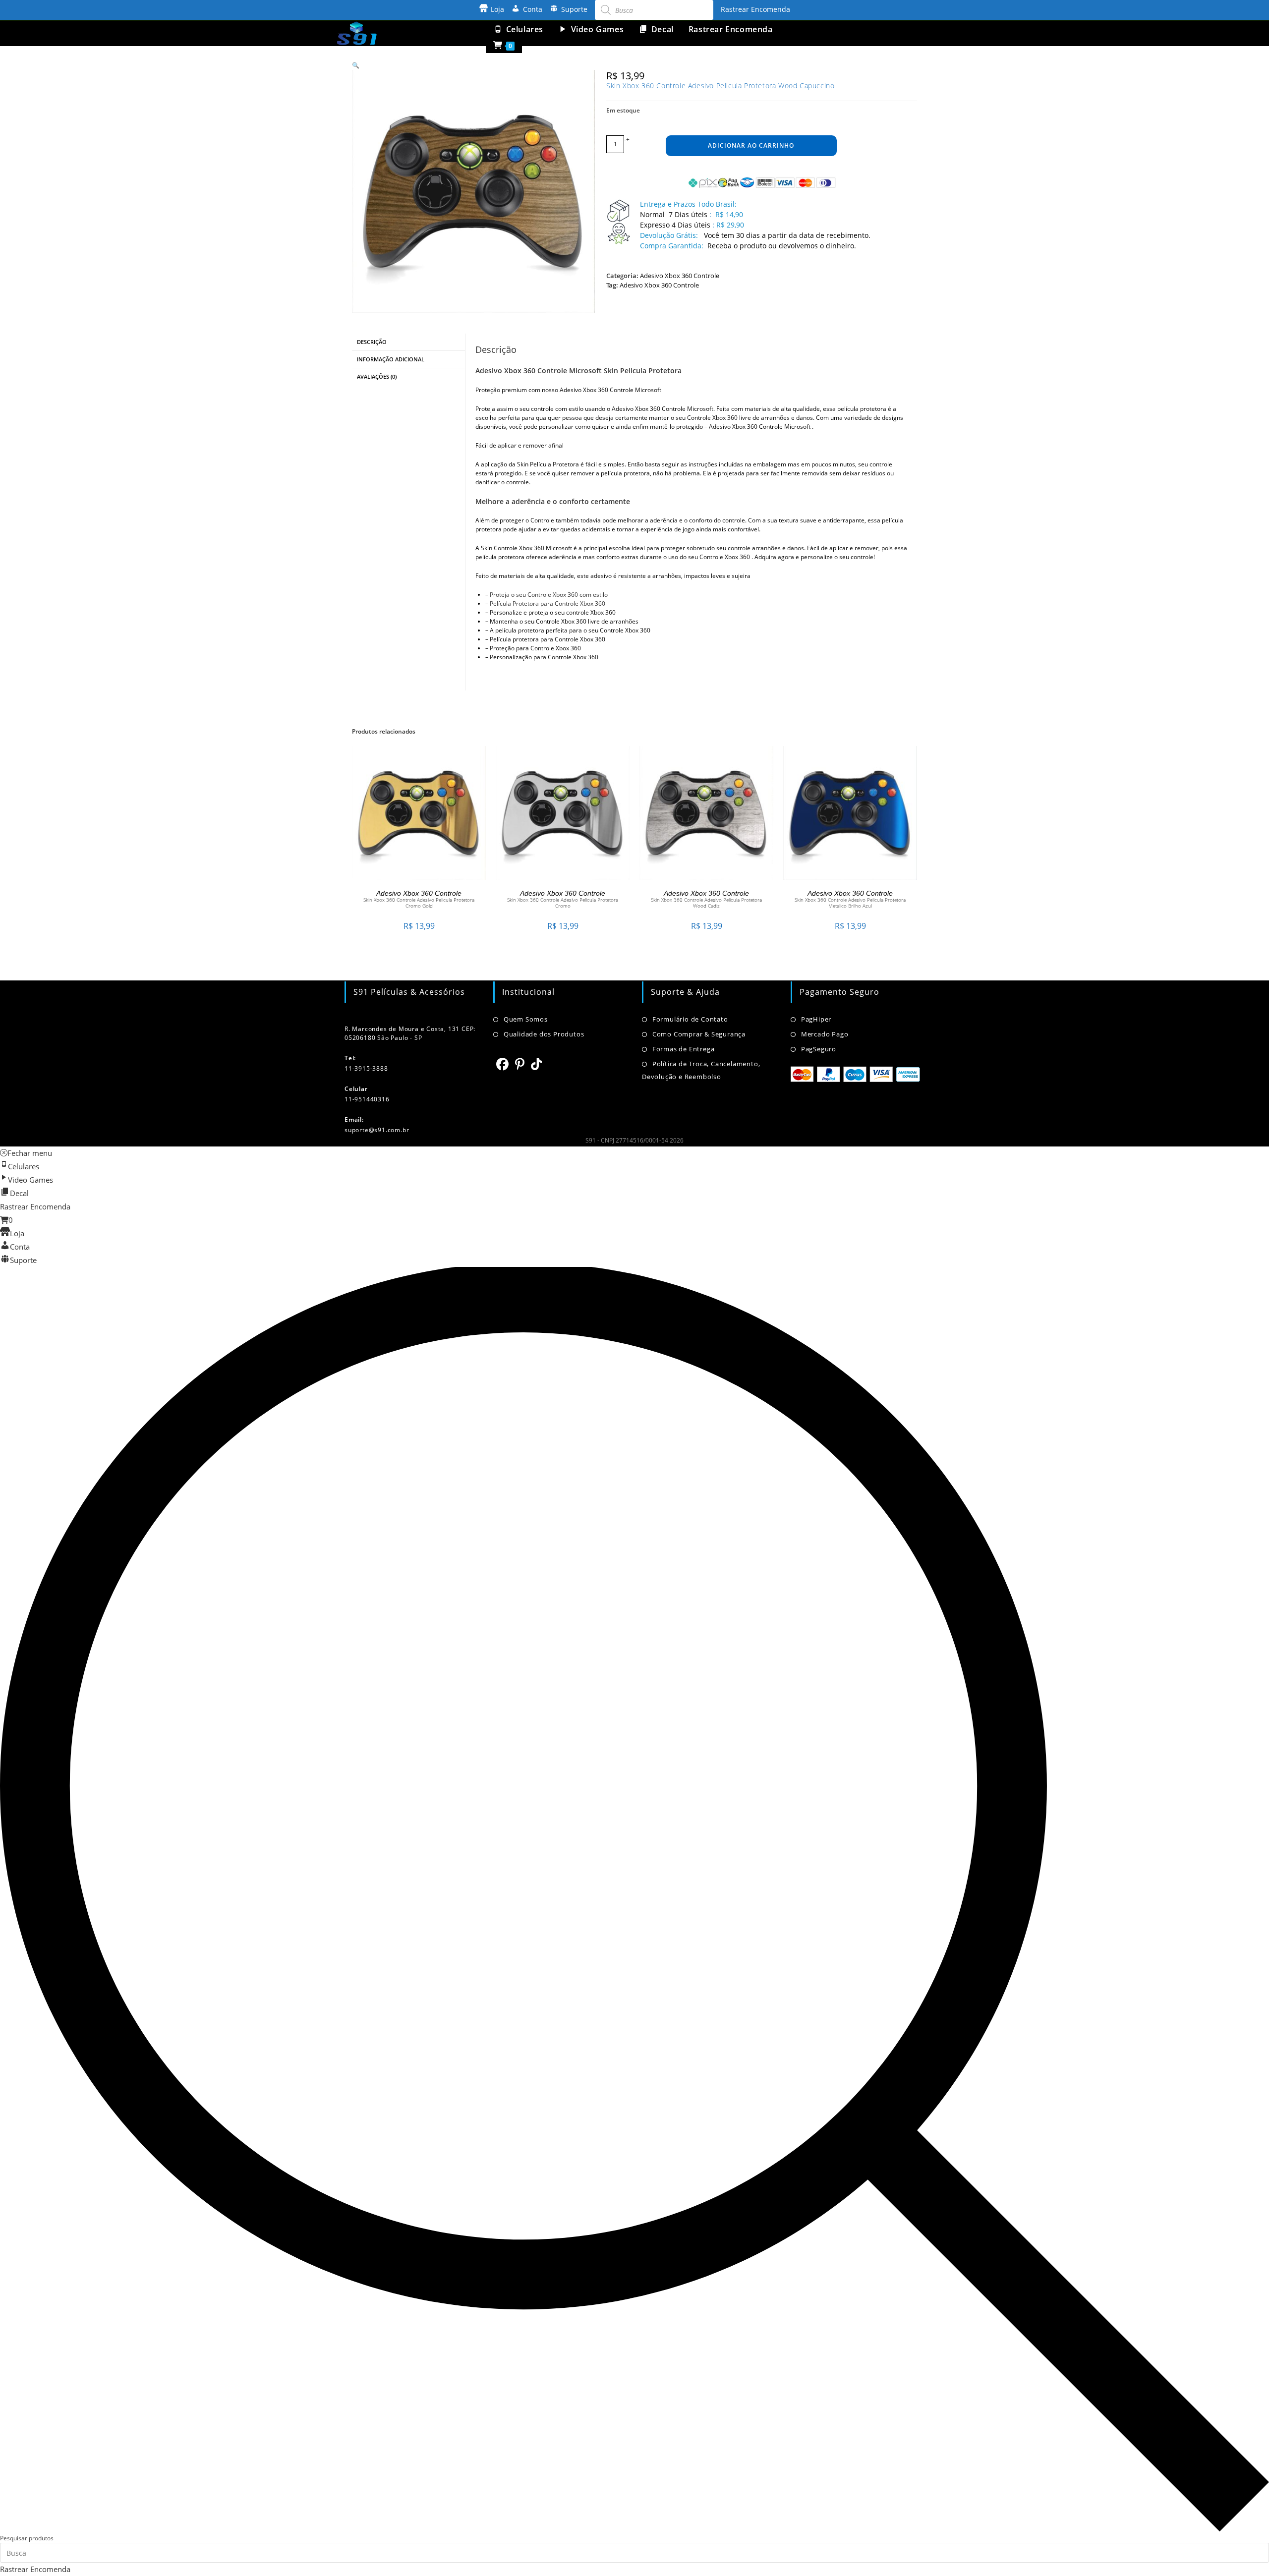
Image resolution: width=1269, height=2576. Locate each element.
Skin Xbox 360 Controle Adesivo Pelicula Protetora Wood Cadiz (706, 903)
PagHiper (816, 1019)
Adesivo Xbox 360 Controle (680, 276)
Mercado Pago (825, 1034)
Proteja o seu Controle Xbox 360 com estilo (549, 595)
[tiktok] (537, 1064)
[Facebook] (503, 1064)
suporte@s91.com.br (377, 1130)
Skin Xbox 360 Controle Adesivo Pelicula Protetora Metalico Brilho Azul (850, 903)
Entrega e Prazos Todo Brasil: (688, 204)
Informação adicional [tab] (391, 359)
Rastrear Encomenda (755, 9)
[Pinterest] (520, 1064)
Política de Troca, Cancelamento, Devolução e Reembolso (701, 1070)
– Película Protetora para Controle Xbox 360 (545, 603)
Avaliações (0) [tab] (377, 376)
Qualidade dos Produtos (544, 1034)
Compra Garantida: (672, 246)
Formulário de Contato (690, 1019)
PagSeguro (819, 1049)
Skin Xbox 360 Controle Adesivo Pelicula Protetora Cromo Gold (419, 903)
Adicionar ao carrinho (751, 145)
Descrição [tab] (372, 342)
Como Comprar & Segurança (699, 1034)
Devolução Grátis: (670, 235)
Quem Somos (526, 1019)
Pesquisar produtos (27, 2538)
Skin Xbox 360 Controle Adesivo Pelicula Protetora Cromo (563, 903)
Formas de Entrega (683, 1049)
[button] (356, 65)
